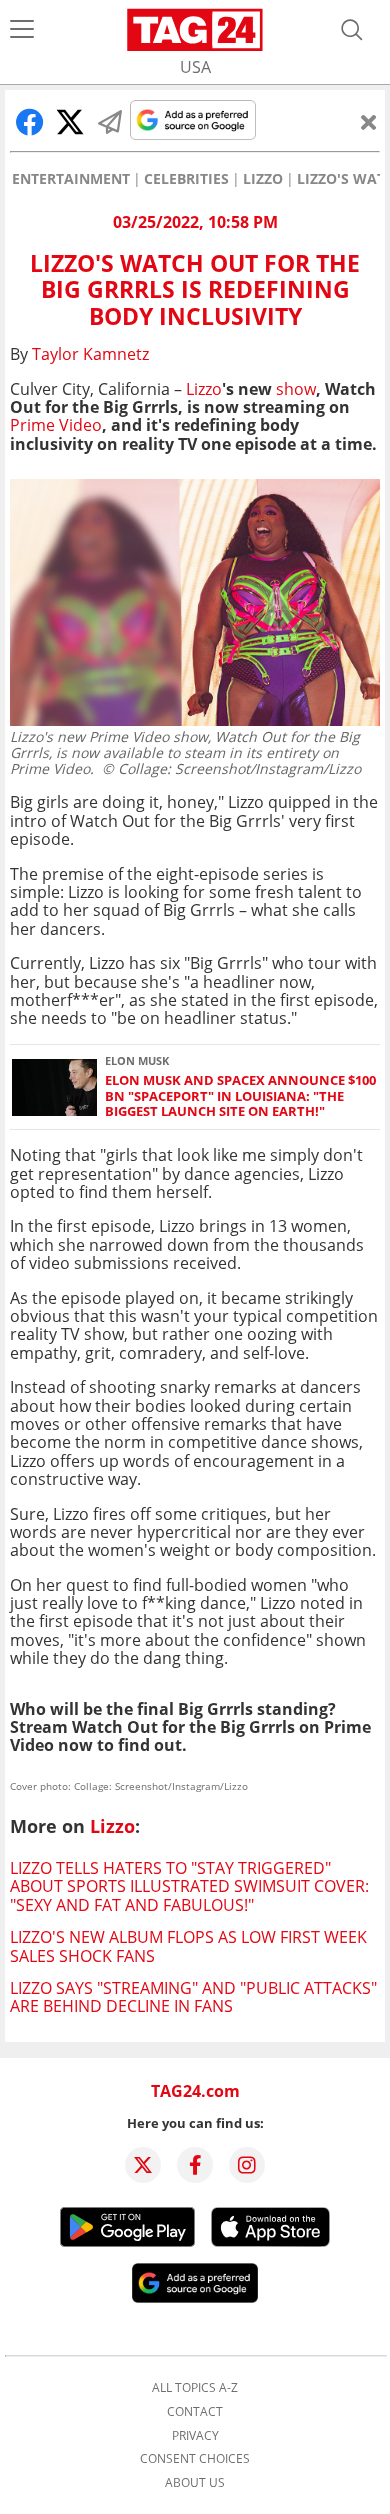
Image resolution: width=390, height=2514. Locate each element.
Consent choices (195, 2459)
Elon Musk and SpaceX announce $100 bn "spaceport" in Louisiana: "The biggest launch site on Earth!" (240, 1096)
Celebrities (186, 179)
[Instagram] (247, 2165)
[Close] (369, 122)
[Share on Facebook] (30, 122)
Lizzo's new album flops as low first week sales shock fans (188, 1946)
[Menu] (22, 30)
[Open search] (352, 30)
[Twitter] (143, 2165)
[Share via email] (110, 122)
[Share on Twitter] (70, 122)
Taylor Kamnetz (90, 354)
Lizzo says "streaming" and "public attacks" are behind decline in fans (193, 1997)
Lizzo (263, 179)
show (296, 389)
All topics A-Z (195, 2388)
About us (195, 2483)
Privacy (195, 2436)
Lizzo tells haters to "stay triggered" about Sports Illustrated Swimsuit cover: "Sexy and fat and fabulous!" (189, 1886)
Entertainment (71, 179)
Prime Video (56, 425)
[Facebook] (195, 2165)
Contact (195, 2412)
